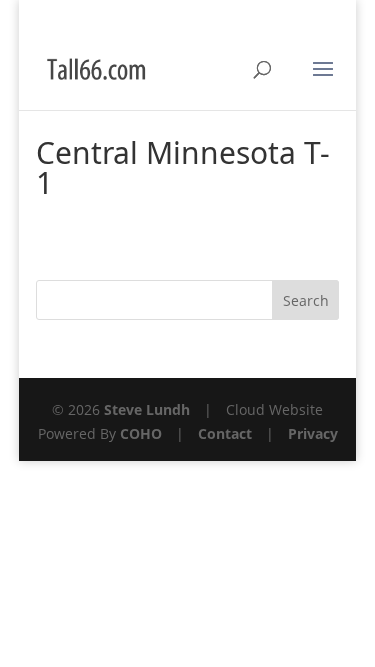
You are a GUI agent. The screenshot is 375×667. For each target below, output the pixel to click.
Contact (225, 433)
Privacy (313, 433)
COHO (141, 433)
